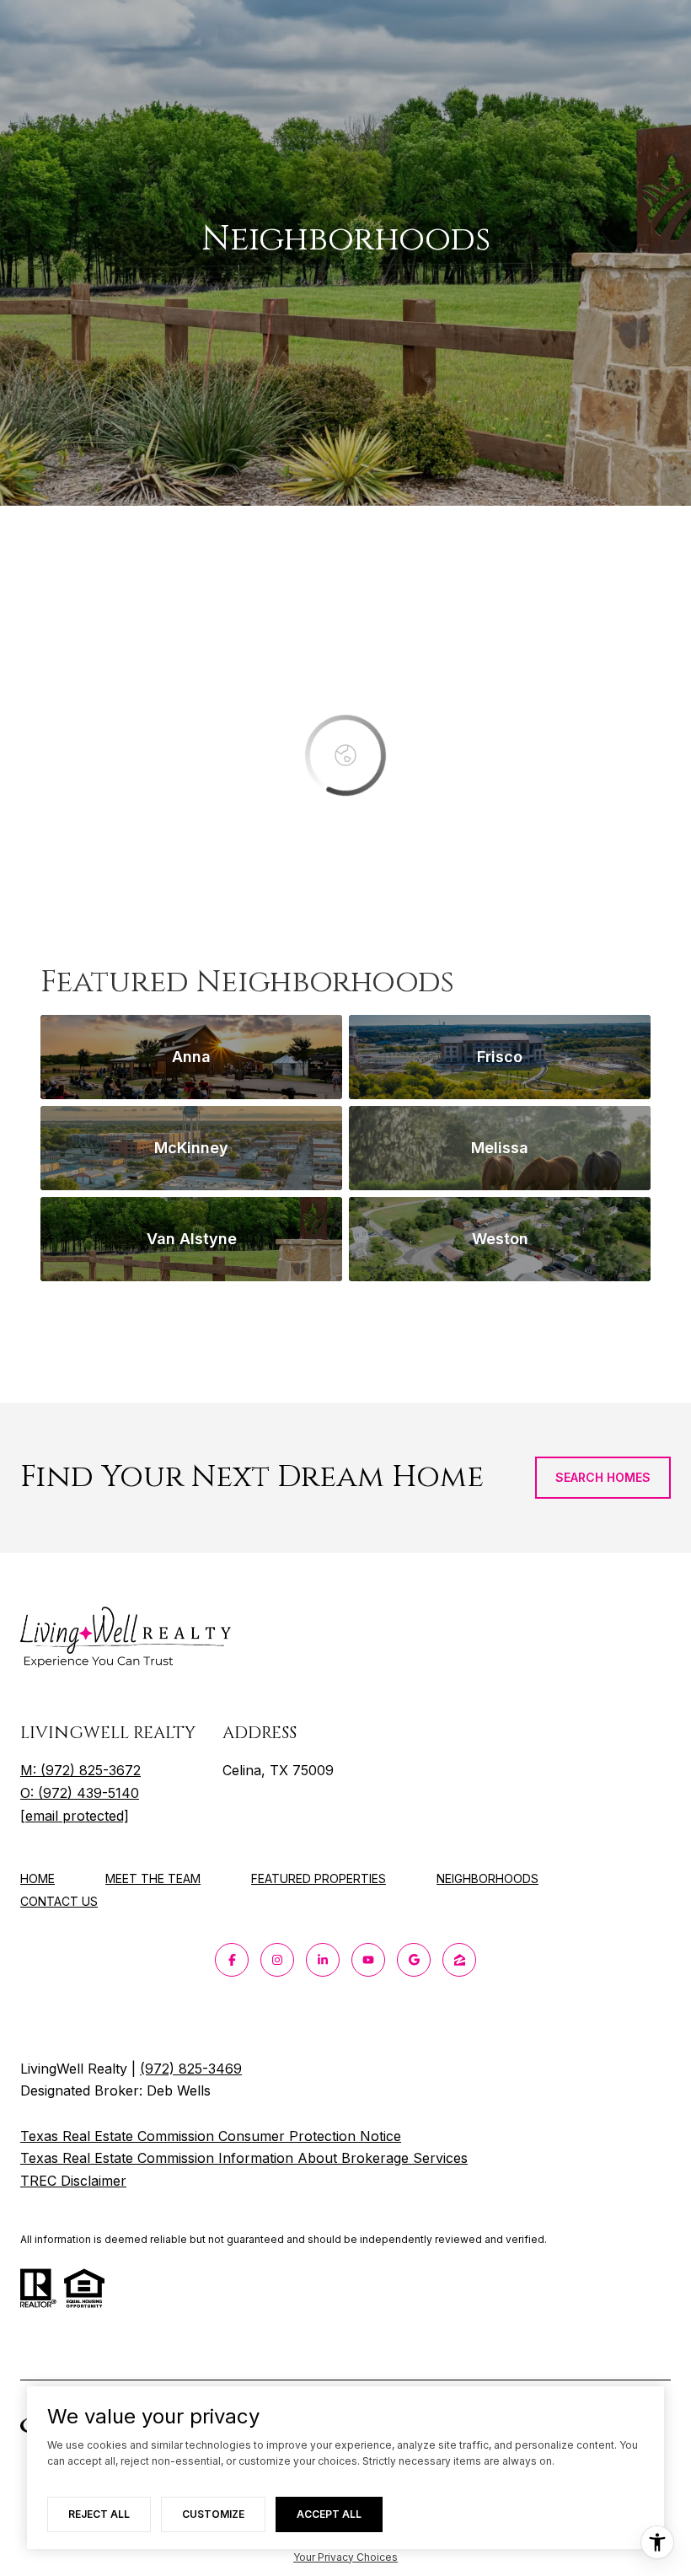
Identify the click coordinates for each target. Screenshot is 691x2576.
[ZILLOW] (459, 1960)
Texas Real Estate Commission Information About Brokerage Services (244, 2158)
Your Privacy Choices (345, 2557)
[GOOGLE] (414, 1960)
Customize (213, 2514)
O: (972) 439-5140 (80, 1793)
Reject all (99, 2514)
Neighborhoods (487, 1878)
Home (37, 1878)
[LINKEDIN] (323, 1960)
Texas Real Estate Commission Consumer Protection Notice (211, 2136)
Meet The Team (153, 1878)
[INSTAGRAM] (277, 1960)
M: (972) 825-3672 (80, 1770)
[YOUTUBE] (368, 1960)
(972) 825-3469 (191, 2069)
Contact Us (59, 1902)
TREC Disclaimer (73, 2181)
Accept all (329, 2514)
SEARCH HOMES (603, 1477)
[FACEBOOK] (232, 1960)
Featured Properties (319, 1878)
